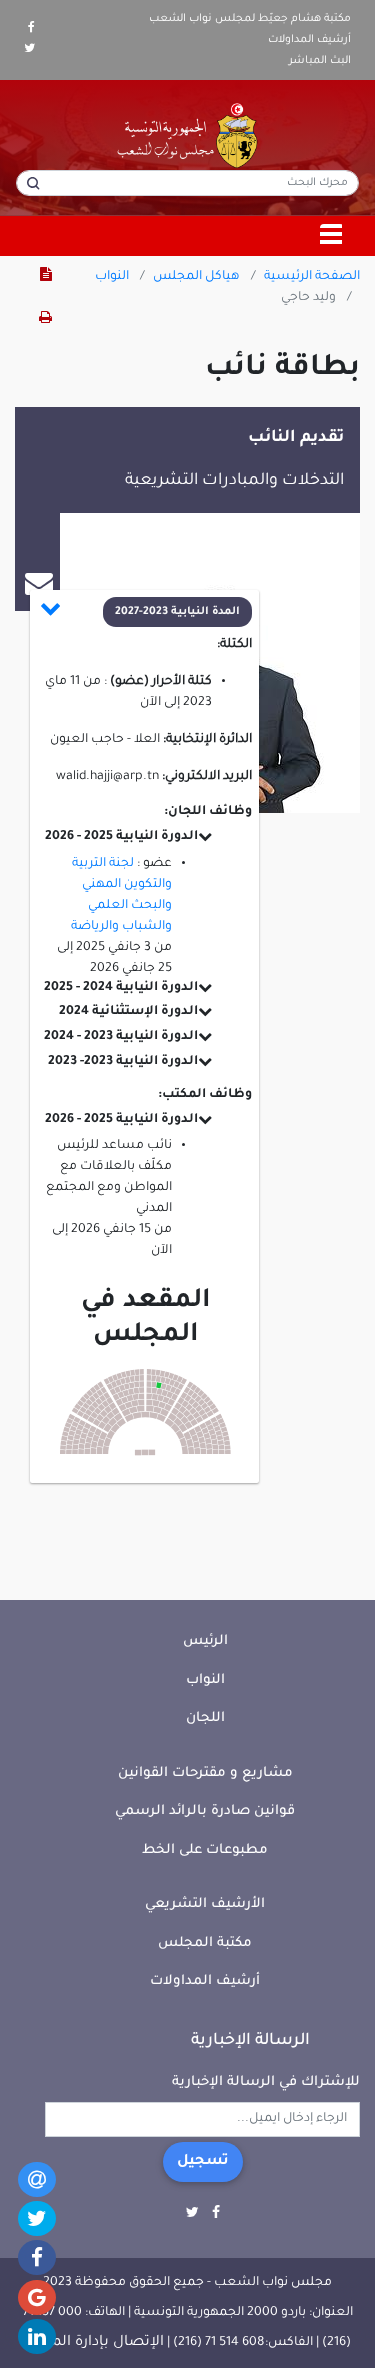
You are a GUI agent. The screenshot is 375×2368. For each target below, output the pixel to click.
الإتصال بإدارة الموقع (94, 2343)
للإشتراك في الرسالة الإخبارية (266, 2082)
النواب (112, 277)
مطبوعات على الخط (205, 1850)
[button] (146, 612)
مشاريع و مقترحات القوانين (205, 1773)
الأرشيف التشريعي (205, 1904)
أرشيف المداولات (309, 40)
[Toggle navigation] (332, 236)
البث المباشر (320, 61)
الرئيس (205, 1641)
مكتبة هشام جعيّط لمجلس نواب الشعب (250, 19)
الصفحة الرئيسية (312, 277)
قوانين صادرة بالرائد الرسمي (205, 1811)
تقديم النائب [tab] (296, 438)
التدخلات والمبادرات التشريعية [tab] (234, 481)
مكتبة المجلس (205, 1943)
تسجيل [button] (203, 2162)
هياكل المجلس (196, 277)
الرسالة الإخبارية (250, 2041)
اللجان (205, 1718)
